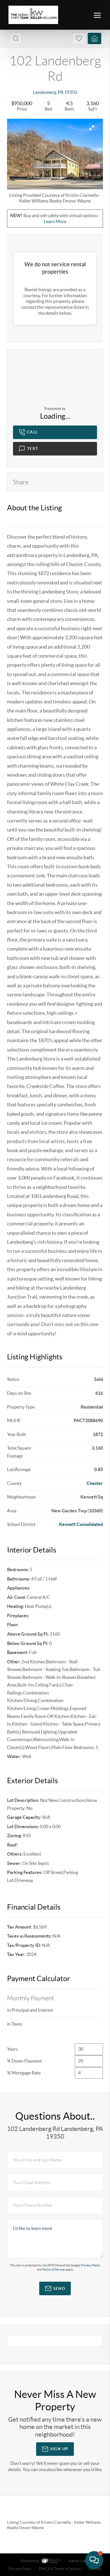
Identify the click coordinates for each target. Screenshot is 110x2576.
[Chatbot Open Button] (94, 2560)
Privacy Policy (91, 2265)
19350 (71, 92)
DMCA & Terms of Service (60, 2569)
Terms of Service (54, 2270)
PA (61, 92)
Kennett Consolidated (81, 1524)
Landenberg (45, 92)
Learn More (55, 221)
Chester (95, 1483)
